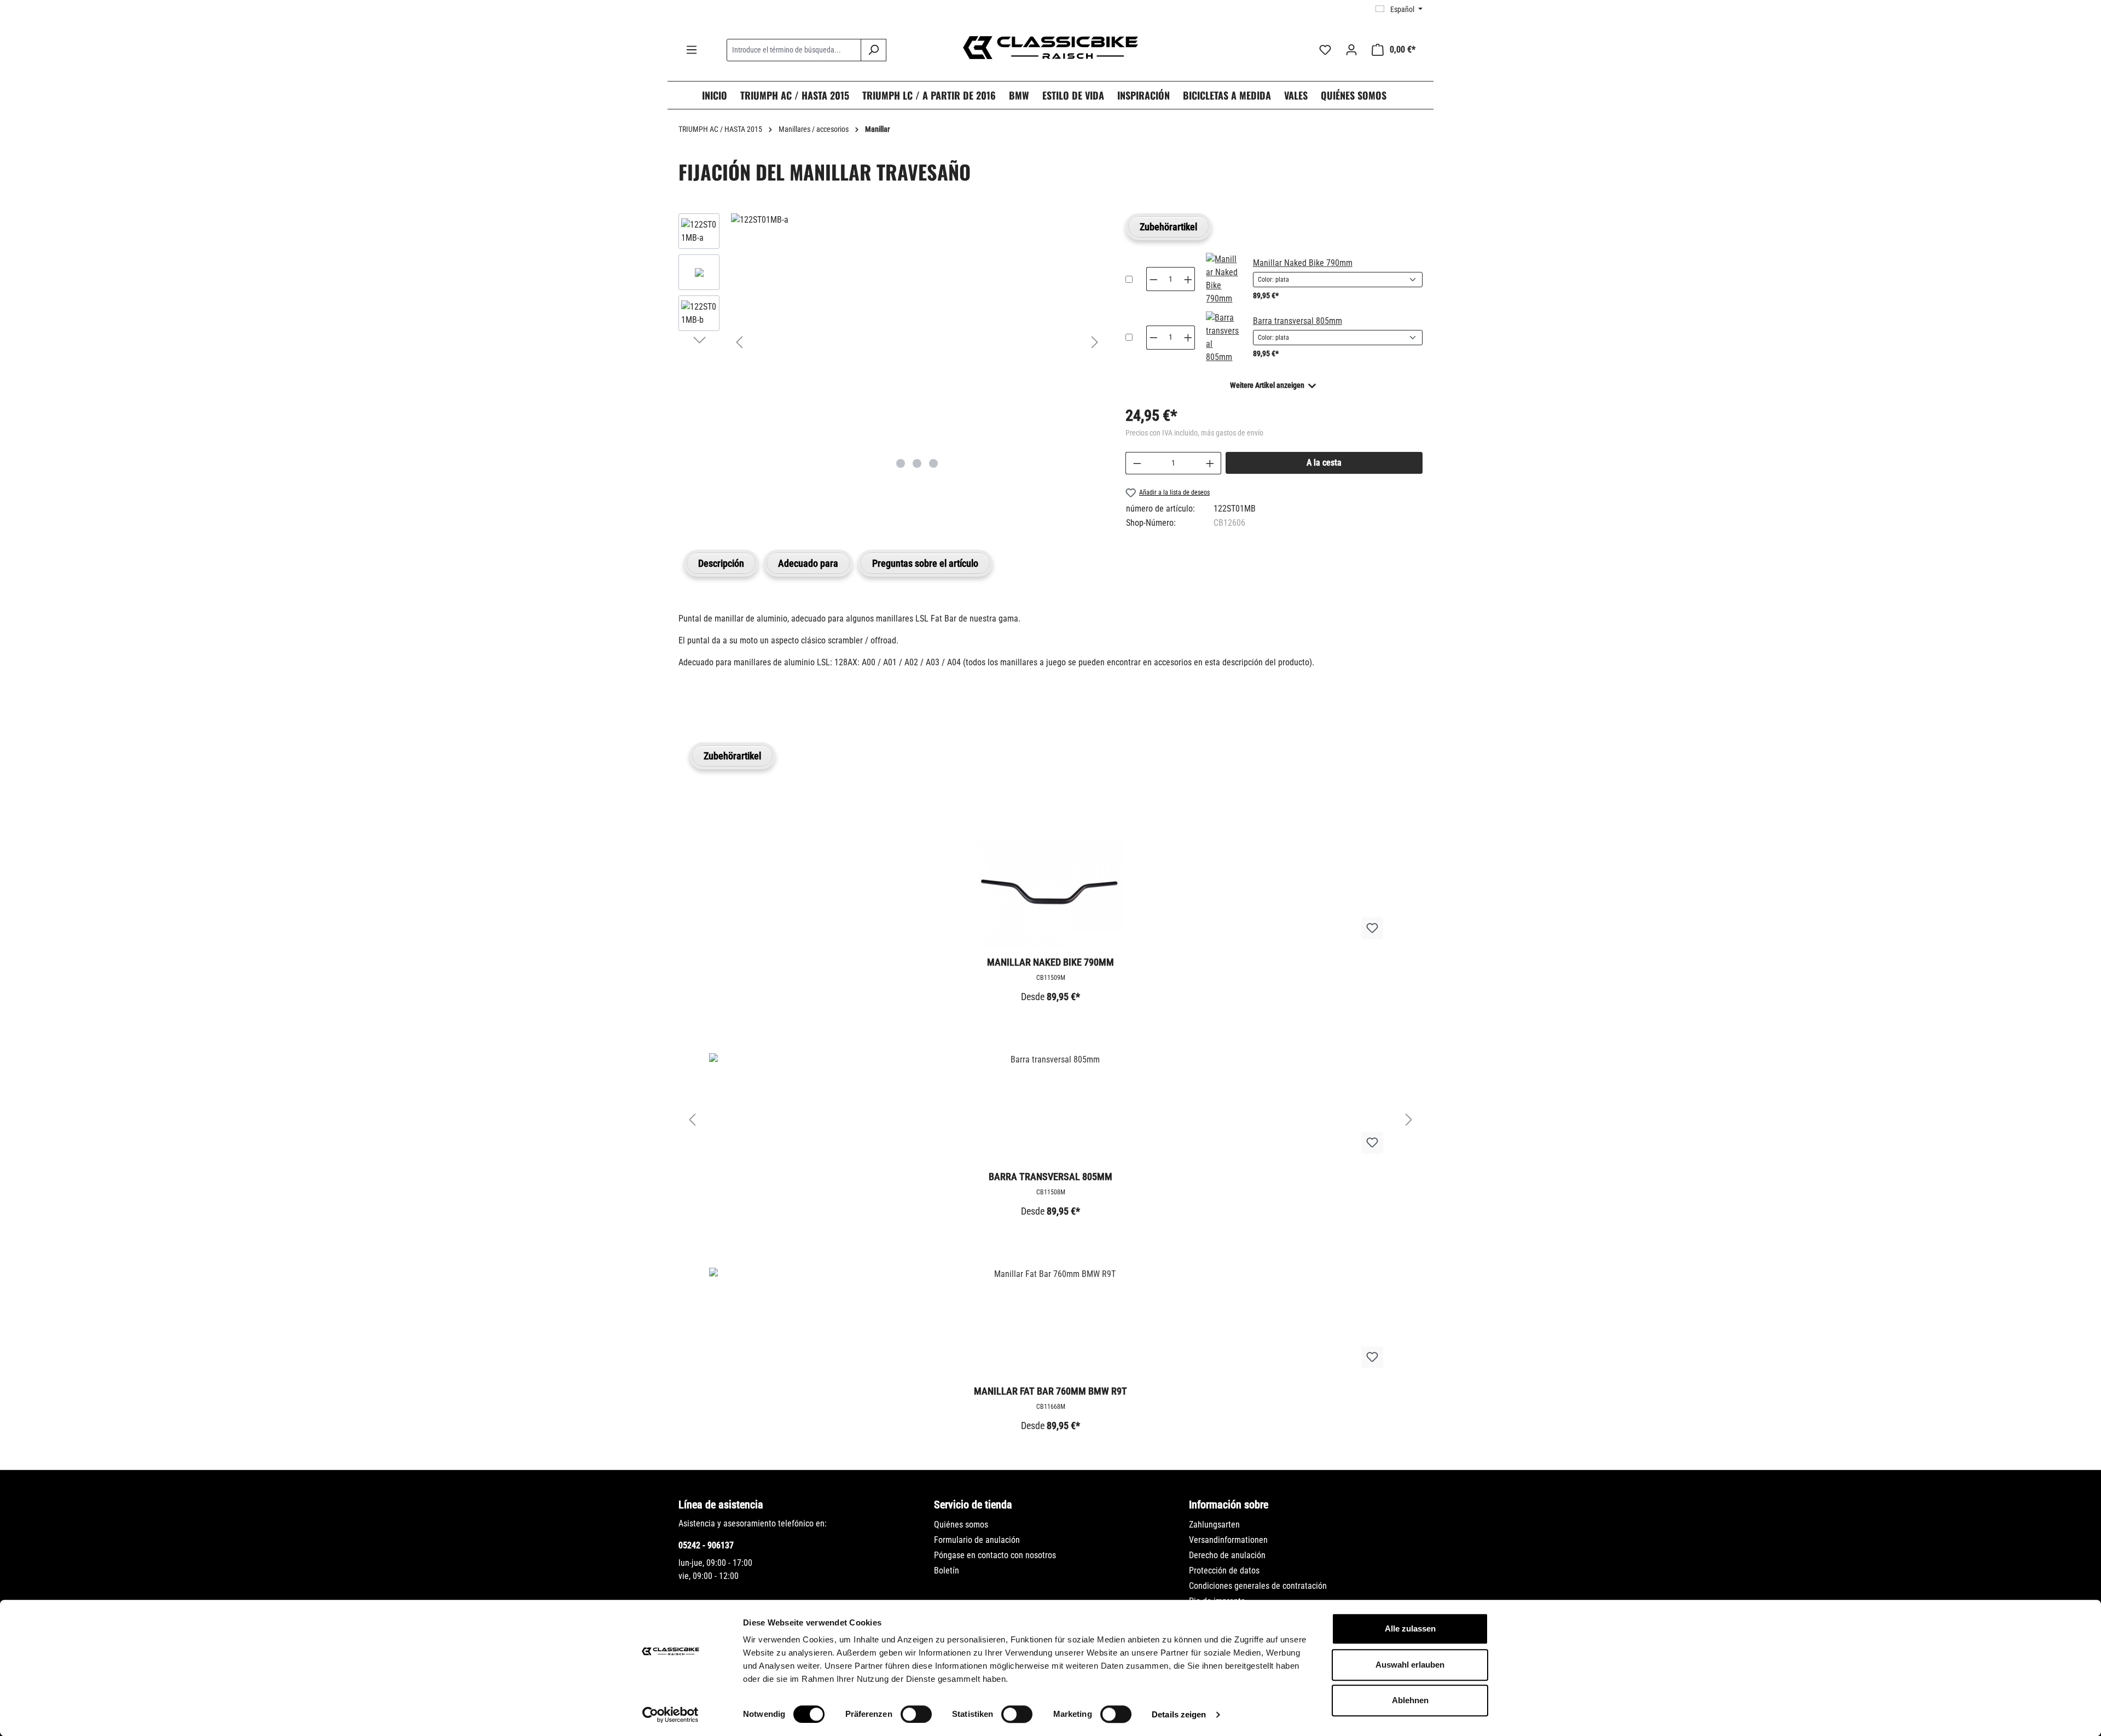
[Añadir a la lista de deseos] (1372, 928)
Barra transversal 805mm (1298, 321)
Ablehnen (1410, 1700)
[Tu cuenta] (1351, 50)
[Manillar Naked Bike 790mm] (1223, 279)
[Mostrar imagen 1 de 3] (901, 463)
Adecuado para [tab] (808, 563)
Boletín (947, 1570)
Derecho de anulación (1227, 1555)
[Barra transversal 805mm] (1223, 338)
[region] (891, 342)
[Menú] (692, 50)
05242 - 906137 (706, 1545)
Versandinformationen (1228, 1540)
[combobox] (794, 50)
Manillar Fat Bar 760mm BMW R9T (1050, 1391)
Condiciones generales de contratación (1258, 1586)
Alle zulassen (1410, 1628)
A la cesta (1324, 463)
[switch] (916, 1714)
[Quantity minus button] (1153, 279)
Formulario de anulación (977, 1540)
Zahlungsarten (1214, 1525)
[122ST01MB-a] (917, 220)
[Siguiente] (1095, 342)
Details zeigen (1179, 1714)
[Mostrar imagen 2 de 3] (917, 463)
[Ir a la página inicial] (1050, 48)
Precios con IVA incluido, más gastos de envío (1194, 433)
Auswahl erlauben (1410, 1665)
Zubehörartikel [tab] (1168, 227)
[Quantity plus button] (1188, 279)
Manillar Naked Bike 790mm (1303, 263)
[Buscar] (874, 50)
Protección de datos (1224, 1570)
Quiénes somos (961, 1525)
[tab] (721, 563)
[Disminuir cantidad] (1137, 463)
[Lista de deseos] (1325, 50)
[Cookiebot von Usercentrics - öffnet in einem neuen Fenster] (671, 1715)
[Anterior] (739, 342)
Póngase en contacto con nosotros (995, 1555)
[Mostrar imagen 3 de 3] (933, 463)
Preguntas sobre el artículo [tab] (925, 563)
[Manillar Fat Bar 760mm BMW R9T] (1050, 1322)
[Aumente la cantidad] (1210, 463)
